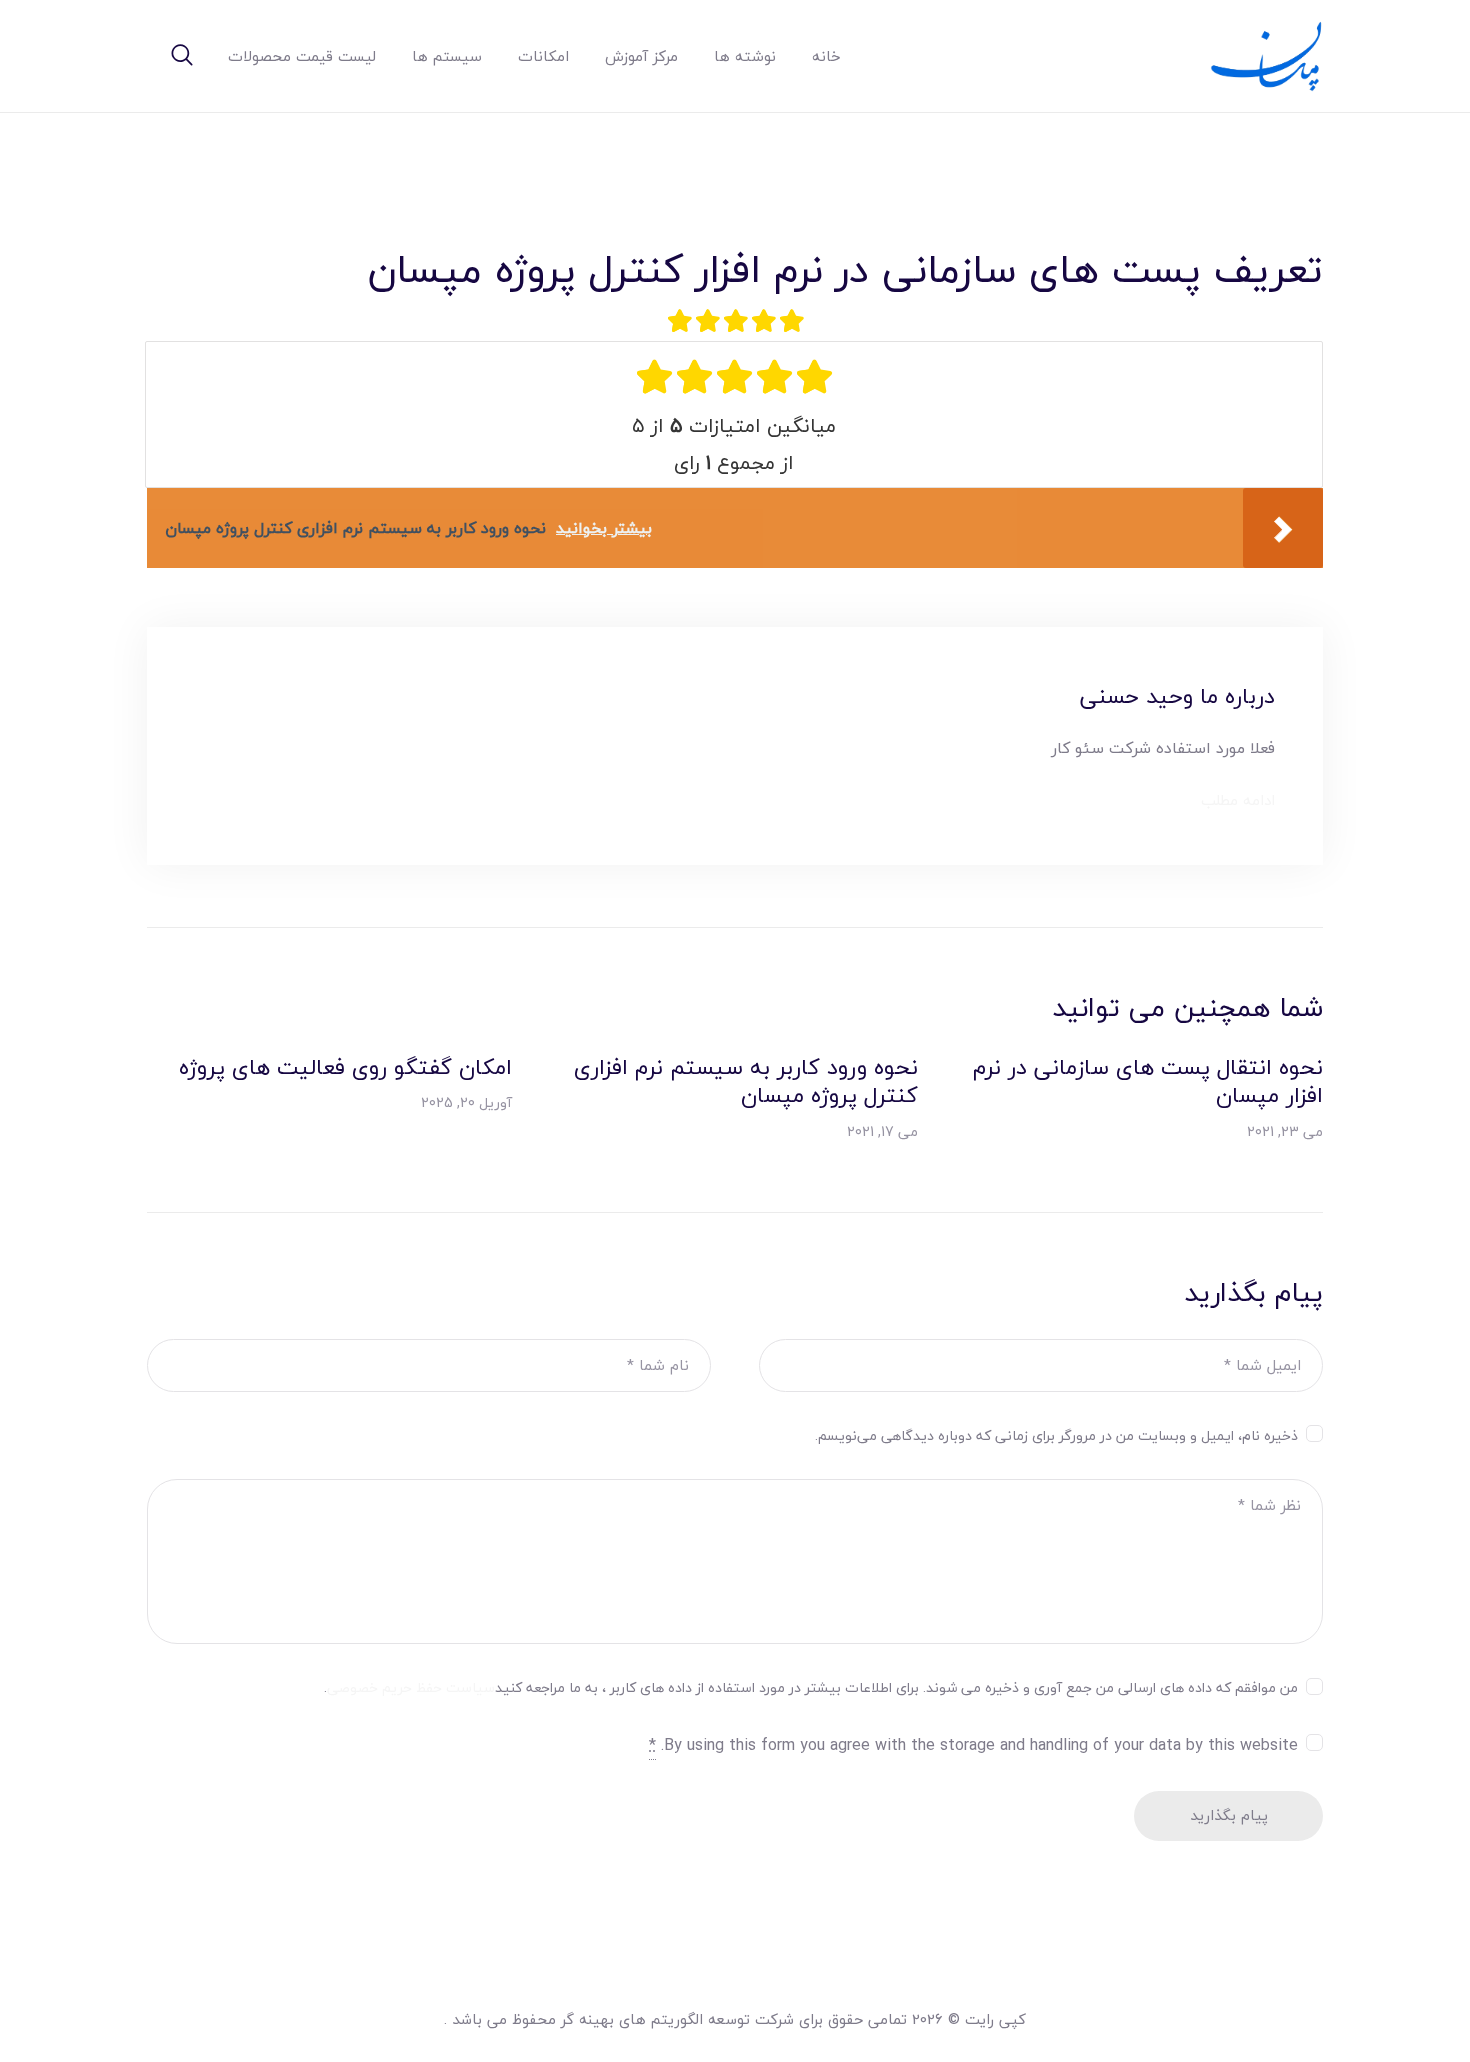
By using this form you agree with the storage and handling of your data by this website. (973, 1745)
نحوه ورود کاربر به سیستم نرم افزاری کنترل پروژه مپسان (745, 1081)
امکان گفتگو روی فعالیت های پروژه (345, 1067)
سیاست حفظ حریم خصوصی (411, 1687)
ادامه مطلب (1238, 800)
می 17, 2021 (882, 1131)
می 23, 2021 (1285, 1131)
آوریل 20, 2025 (466, 1102)
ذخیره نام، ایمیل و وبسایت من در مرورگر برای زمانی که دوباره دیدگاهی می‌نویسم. (1056, 1436)
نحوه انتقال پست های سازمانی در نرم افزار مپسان (1148, 1081)
